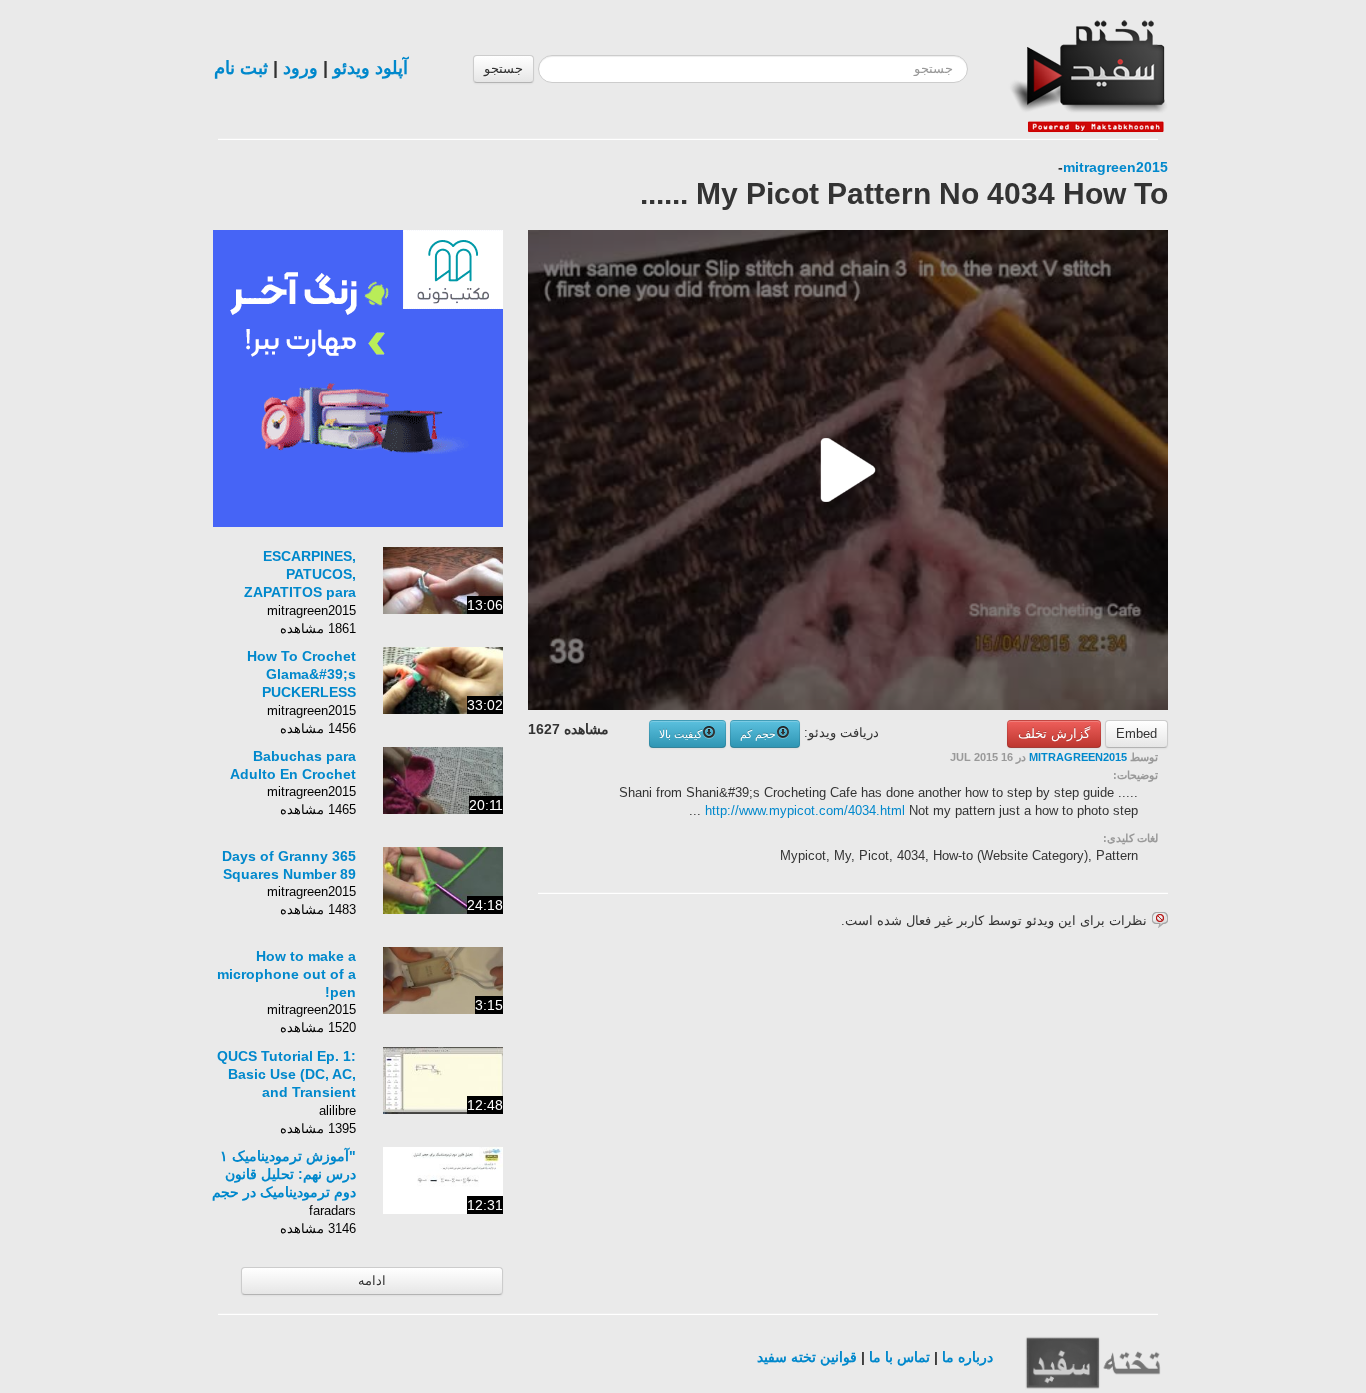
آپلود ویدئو (370, 68)
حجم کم (758, 734)
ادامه (372, 1280)
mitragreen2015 (1115, 167)
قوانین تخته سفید (807, 1357)
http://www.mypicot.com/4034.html (805, 810)
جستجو (503, 68)
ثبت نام (241, 68)
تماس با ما (899, 1357)
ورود (300, 68)
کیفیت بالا (680, 734)
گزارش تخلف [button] (1054, 733)
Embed (1136, 733)
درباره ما (967, 1357)
